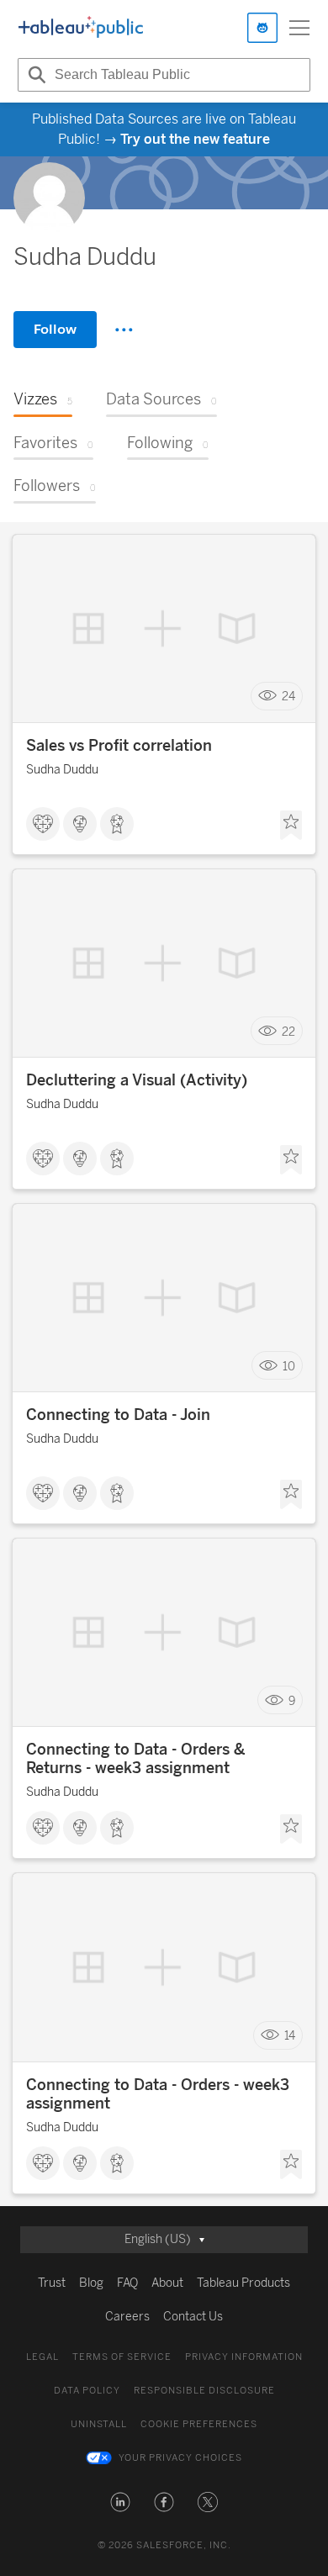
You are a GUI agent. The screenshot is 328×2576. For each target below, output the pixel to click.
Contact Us (193, 2317)
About (167, 2283)
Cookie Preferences (199, 2424)
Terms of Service (122, 2357)
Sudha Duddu (62, 770)
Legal (42, 2357)
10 (289, 1366)
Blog (91, 2283)
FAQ (127, 2283)
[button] (120, 2502)
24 (288, 697)
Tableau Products (243, 2283)
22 (288, 1031)
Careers (127, 2317)
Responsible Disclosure (204, 2391)
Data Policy (87, 2391)
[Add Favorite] (291, 826)
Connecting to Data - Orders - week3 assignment (158, 2094)
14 (290, 2036)
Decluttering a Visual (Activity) (137, 1080)
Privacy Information (244, 2357)
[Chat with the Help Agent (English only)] (262, 28)
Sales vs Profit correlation (119, 746)
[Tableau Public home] (81, 28)
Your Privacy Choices (180, 2458)
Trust (52, 2283)
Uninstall (99, 2424)
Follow (55, 329)
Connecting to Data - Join (118, 1415)
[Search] (34, 75)
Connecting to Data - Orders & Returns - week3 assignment (135, 1759)
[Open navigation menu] (299, 28)
